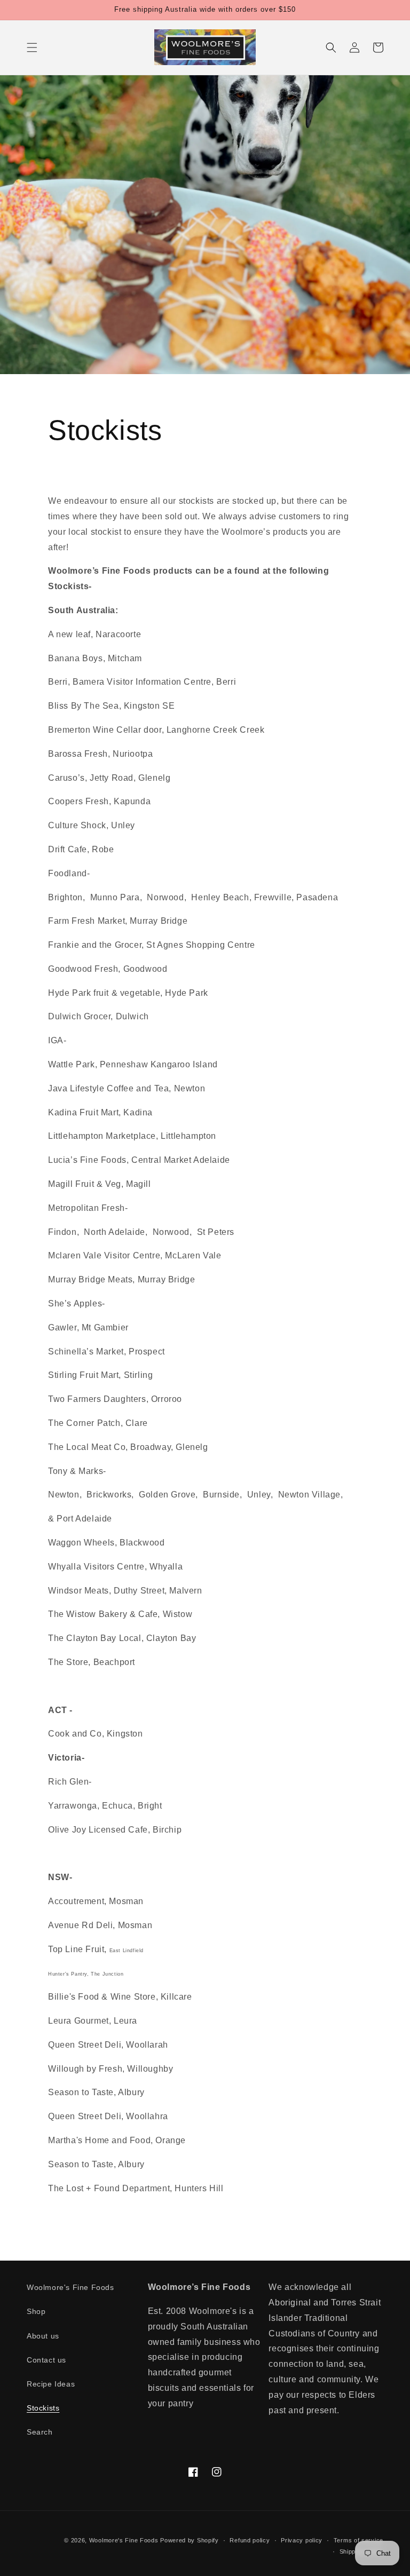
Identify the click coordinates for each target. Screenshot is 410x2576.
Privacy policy (302, 2540)
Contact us (46, 2360)
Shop (36, 2311)
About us (43, 2336)
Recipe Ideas (51, 2384)
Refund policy (250, 2540)
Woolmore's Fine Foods (70, 2287)
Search (40, 2432)
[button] (32, 47)
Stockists (43, 2408)
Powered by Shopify (190, 2540)
